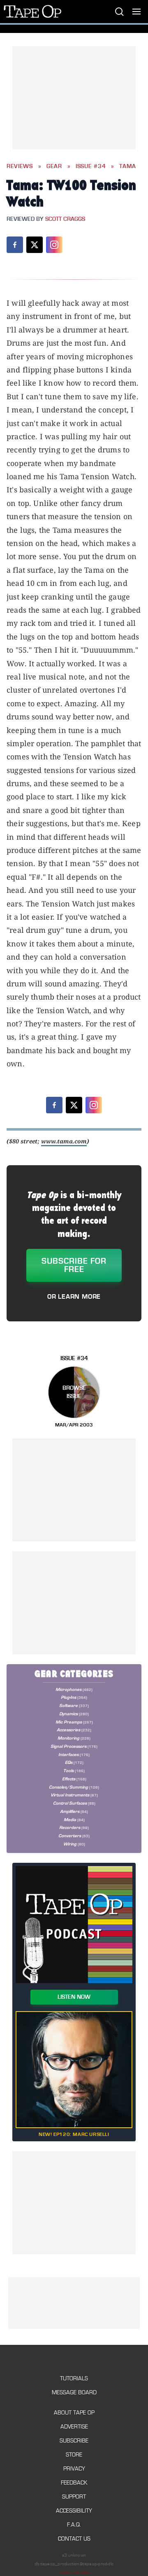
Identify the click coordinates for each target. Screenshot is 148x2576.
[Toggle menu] (136, 12)
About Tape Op (74, 2413)
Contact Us (74, 2539)
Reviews (20, 166)
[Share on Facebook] (15, 245)
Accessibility (74, 2511)
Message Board (74, 2392)
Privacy (74, 2469)
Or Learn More (74, 1297)
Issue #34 (91, 166)
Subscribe (74, 2441)
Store (74, 2455)
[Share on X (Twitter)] (35, 245)
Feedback (74, 2483)
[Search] (119, 12)
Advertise (74, 2427)
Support (74, 2497)
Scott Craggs (65, 219)
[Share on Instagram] (54, 245)
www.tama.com (64, 1141)
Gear (54, 166)
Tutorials (74, 2378)
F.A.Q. (74, 2525)
